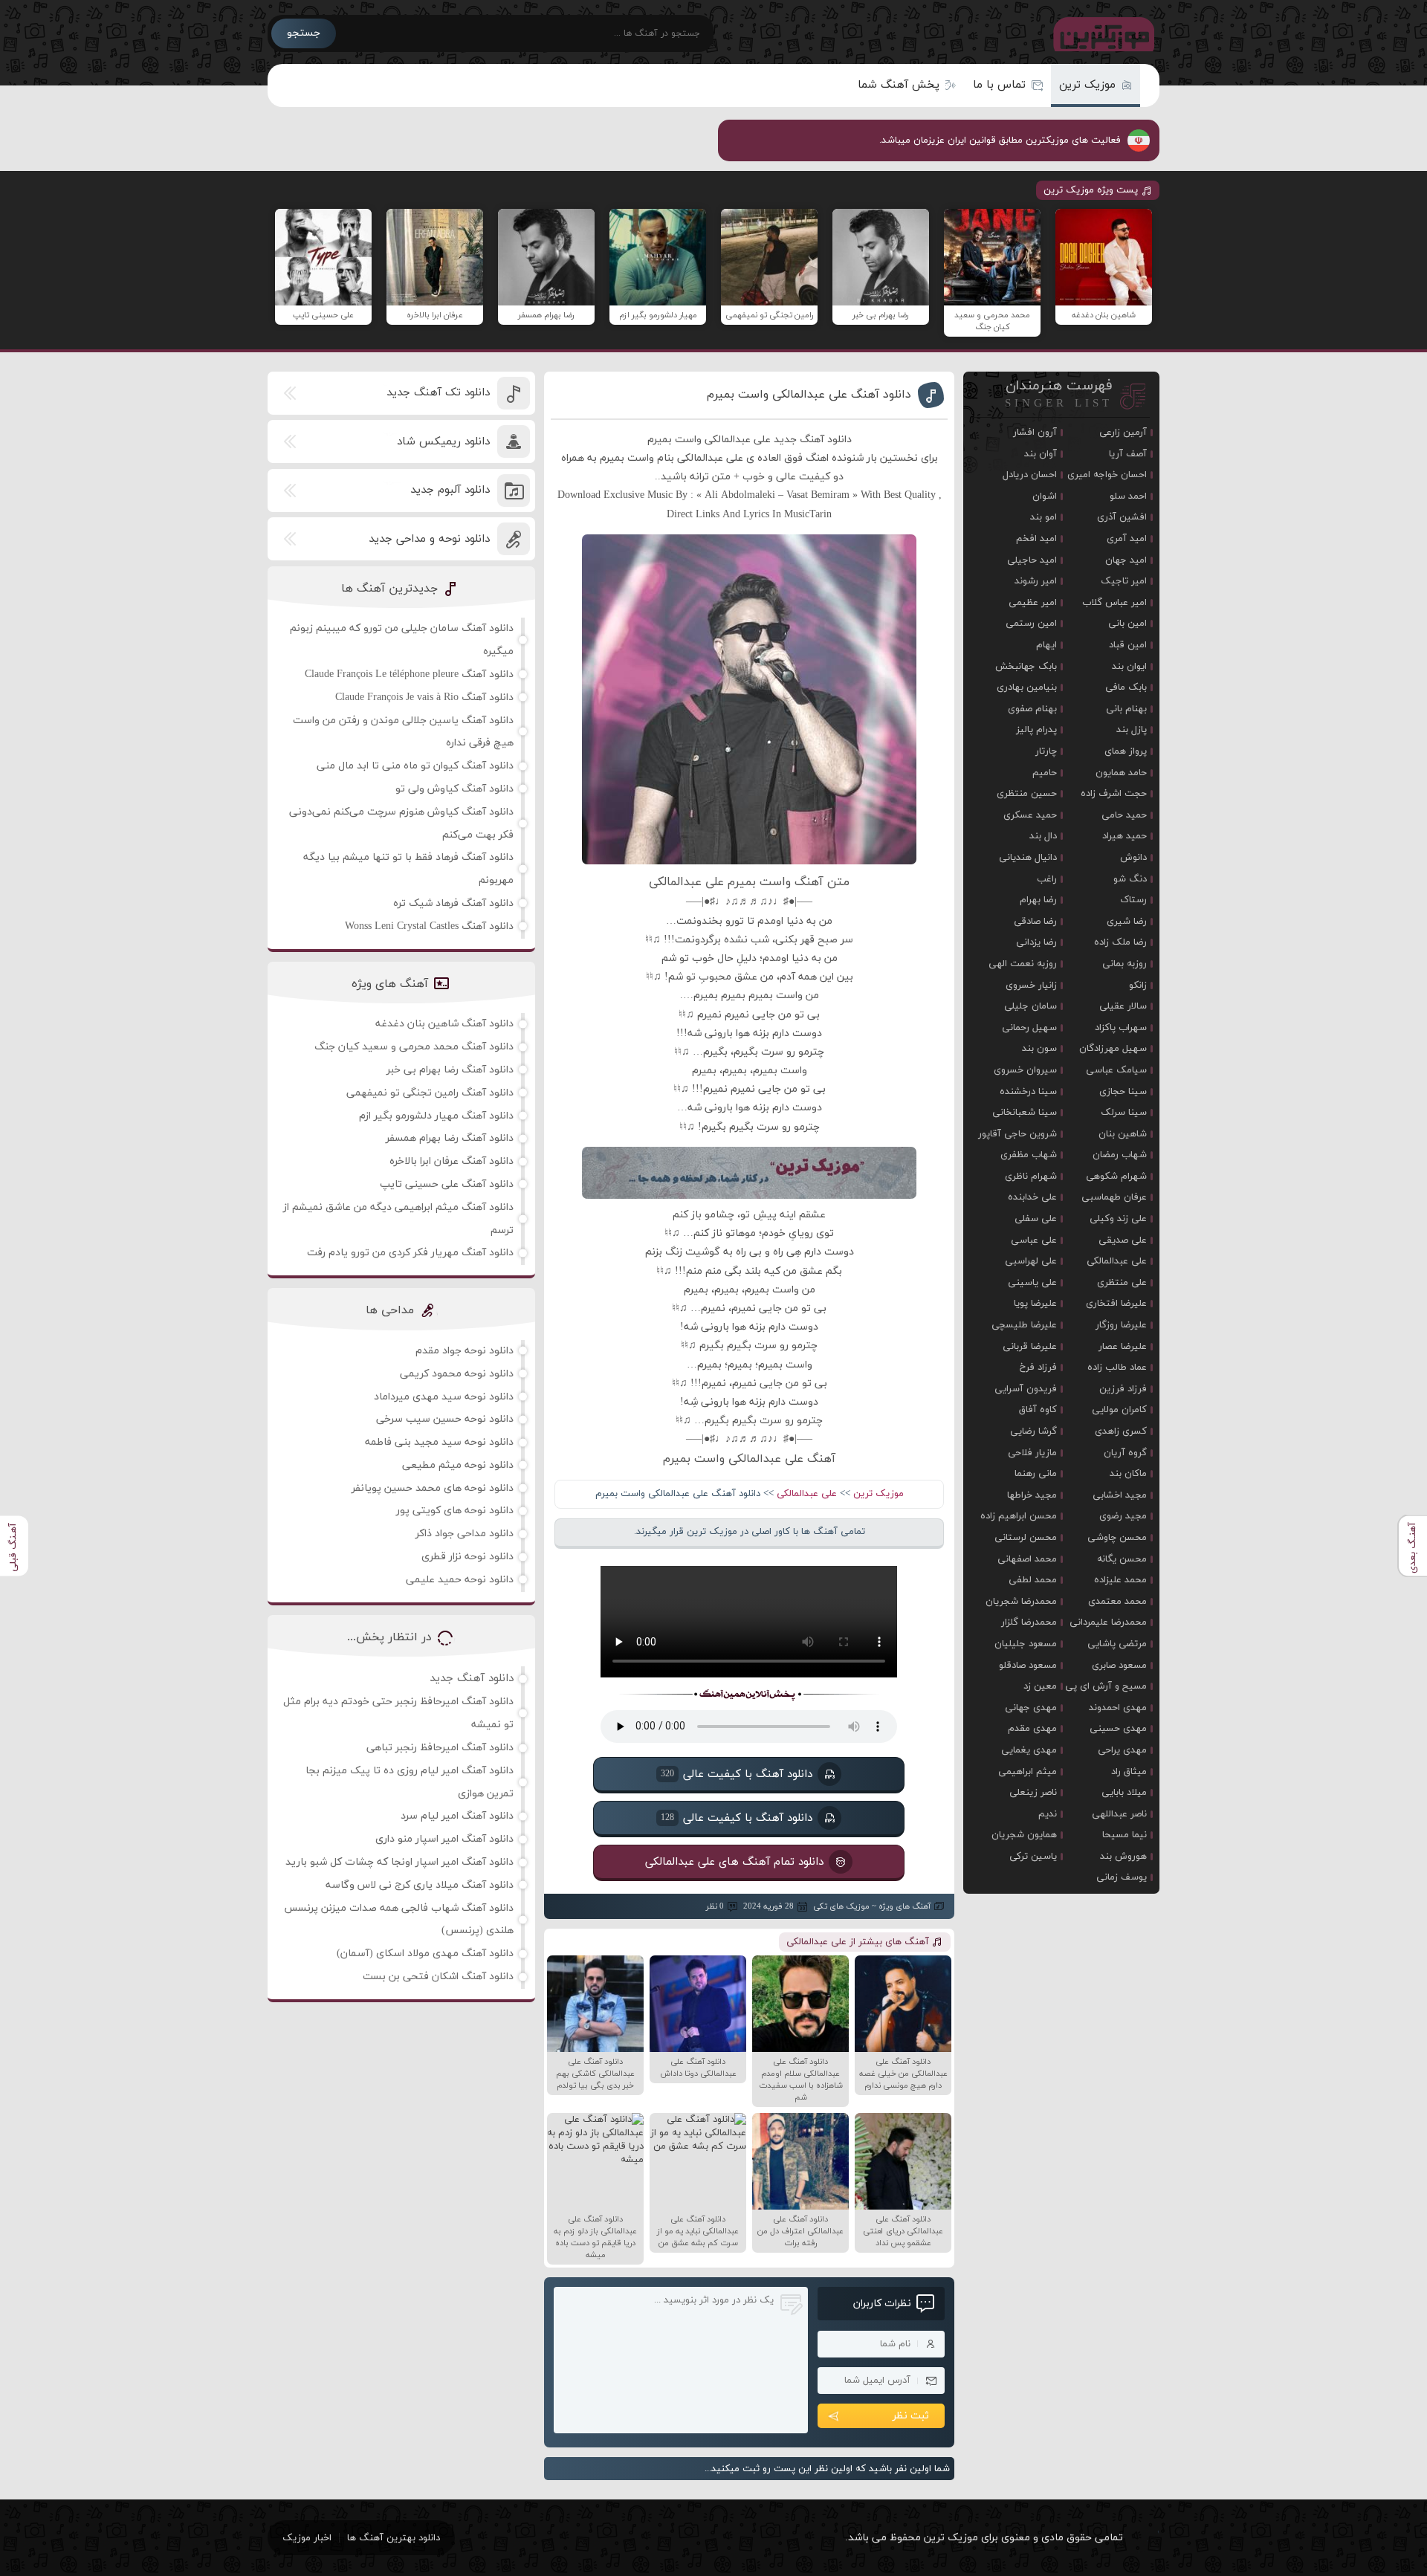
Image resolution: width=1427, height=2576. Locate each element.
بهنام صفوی (1032, 709)
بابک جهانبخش (1026, 667)
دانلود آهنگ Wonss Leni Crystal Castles (429, 926)
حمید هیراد (1125, 836)
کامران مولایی (1119, 1410)
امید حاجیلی (1032, 560)
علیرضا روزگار (1121, 1325)
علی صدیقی (1123, 1240)
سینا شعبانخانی (1025, 1113)
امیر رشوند (1036, 581)
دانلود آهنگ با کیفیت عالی (737, 1774)
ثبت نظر (911, 2416)
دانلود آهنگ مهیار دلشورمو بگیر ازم (436, 1116)
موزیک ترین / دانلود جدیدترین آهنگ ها (1101, 33)
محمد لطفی (1033, 1580)
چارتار (1046, 751)
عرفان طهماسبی (1114, 1197)
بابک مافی (1126, 687)
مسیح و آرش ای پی (1106, 1686)
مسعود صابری (1119, 1666)
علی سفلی (1036, 1219)
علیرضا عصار (1123, 1347)
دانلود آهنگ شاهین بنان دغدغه (444, 1024)
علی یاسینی (1032, 1283)
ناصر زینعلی (1033, 1793)
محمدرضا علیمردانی (1108, 1622)
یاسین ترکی (1033, 1857)
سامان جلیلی (1030, 1006)
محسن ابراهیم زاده (1019, 1516)
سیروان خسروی (1025, 1070)
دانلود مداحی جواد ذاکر (465, 1534)
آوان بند (1041, 454)
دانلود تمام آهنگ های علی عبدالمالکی (734, 1862)
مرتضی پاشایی (1117, 1644)
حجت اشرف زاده (1114, 794)
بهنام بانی (1126, 709)
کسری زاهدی (1121, 1431)
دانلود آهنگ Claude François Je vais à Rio (424, 698)
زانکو (1138, 986)
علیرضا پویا (1035, 1304)
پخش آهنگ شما (899, 85)
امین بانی (1127, 624)
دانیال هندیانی (1028, 858)
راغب (1047, 879)
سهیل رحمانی (1029, 1028)
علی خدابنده (1032, 1197)
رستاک (1133, 900)
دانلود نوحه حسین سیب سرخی (445, 1419)
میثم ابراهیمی (1028, 1772)
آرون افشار (1035, 433)
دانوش (1133, 858)
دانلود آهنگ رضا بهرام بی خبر (450, 1070)
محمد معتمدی (1117, 1602)
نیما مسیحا (1125, 1835)
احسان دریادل (1030, 475)
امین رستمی (1031, 624)
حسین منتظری (1027, 794)
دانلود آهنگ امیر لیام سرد (457, 1816)
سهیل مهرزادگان (1113, 1049)
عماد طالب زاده (1117, 1368)
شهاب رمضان (1120, 1155)
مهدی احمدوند (1118, 1708)
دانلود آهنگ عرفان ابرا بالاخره (452, 1161)
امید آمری (1127, 539)
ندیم (1048, 1814)
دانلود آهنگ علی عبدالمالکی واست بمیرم (809, 395)
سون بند (1039, 1049)
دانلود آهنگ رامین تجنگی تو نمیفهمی (430, 1093)
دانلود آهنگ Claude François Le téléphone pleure (409, 674)
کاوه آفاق (1038, 1410)
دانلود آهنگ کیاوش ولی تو (454, 789)
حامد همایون (1121, 773)
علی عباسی (1034, 1240)
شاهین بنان (1123, 1134)
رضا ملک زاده (1120, 942)
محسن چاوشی (1117, 1538)
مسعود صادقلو (1028, 1666)
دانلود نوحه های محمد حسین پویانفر (433, 1488)
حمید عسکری (1030, 815)
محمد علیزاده (1120, 1580)
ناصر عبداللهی (1119, 1814)
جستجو (304, 33)
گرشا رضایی (1033, 1431)
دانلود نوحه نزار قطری (467, 1557)
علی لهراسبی (1031, 1261)
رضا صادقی (1035, 922)
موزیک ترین (1087, 85)
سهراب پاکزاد (1121, 1028)
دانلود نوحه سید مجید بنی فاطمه (439, 1442)
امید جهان (1126, 560)
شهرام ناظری (1031, 1177)
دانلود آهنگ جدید (472, 1679)
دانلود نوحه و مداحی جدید (429, 539)
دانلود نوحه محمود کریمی (457, 1374)
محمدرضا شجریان (1021, 1602)
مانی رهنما (1036, 1474)
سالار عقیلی (1123, 1006)
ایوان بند (1129, 667)
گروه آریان (1125, 1453)
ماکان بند (1128, 1474)
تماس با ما (999, 85)
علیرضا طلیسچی (1024, 1325)
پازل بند (1132, 730)
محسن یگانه (1122, 1559)
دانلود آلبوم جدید (450, 490)
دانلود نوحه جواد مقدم (465, 1351)
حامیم (1045, 773)
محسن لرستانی (1026, 1538)
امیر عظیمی (1033, 603)
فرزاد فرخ (1038, 1368)
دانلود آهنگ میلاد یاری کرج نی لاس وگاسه (420, 1885)
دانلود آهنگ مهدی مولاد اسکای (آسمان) (425, 1954)
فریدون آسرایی (1026, 1389)
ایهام (1046, 645)
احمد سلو (1128, 496)
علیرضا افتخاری (1116, 1304)
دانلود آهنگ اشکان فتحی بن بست (438, 1977)
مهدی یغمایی (1029, 1750)
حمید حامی (1124, 815)
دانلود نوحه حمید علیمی (460, 1580)
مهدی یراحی (1122, 1750)
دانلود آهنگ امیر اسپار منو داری (444, 1839)
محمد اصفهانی (1027, 1559)
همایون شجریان (1024, 1835)
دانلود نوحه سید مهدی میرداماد (444, 1397)
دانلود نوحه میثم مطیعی (458, 1465)
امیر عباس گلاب (1114, 603)
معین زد (1040, 1686)
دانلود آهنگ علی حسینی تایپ (447, 1184)
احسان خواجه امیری (1107, 475)
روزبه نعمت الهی (1023, 964)
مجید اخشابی (1120, 1495)
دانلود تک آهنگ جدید (438, 393)
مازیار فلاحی (1032, 1453)
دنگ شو (1130, 879)
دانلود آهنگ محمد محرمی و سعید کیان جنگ (414, 1047)
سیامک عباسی (1116, 1070)
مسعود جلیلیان (1026, 1644)
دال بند (1043, 836)
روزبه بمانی (1125, 964)
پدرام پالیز (1036, 730)
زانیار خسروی (1031, 986)
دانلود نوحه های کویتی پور (455, 1511)
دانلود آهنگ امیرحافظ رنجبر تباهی (440, 1748)
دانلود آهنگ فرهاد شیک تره (453, 903)
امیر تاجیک (1124, 581)
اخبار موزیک (307, 2538)
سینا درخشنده (1028, 1092)
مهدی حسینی (1118, 1729)
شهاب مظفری (1029, 1155)
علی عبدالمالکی (807, 1494)
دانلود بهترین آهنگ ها (394, 2538)
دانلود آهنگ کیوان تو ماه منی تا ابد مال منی (415, 766)
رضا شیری (1127, 922)
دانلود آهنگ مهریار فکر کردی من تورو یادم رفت (410, 1253)
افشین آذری (1122, 517)
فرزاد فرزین (1123, 1389)
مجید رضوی (1123, 1516)
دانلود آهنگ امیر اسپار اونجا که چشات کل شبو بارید (399, 1862)
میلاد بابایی (1124, 1793)
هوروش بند (1123, 1857)
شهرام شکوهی (1116, 1177)
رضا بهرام (1038, 900)
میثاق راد (1129, 1772)
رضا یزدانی (1036, 942)
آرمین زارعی (1123, 433)
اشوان (1045, 496)
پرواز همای (1126, 751)
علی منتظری (1122, 1283)
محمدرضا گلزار (1029, 1622)
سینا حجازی (1123, 1092)
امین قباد (1128, 645)
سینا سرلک (1124, 1113)
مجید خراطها (1032, 1495)
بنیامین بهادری (1027, 687)
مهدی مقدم (1032, 1729)
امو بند (1043, 517)
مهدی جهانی (1031, 1708)
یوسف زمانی (1122, 1877)
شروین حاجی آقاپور (1017, 1134)
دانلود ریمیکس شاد (443, 442)
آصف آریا (1128, 454)
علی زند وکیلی (1118, 1219)
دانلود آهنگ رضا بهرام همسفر (450, 1138)
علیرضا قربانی (1030, 1347)
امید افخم (1036, 539)
